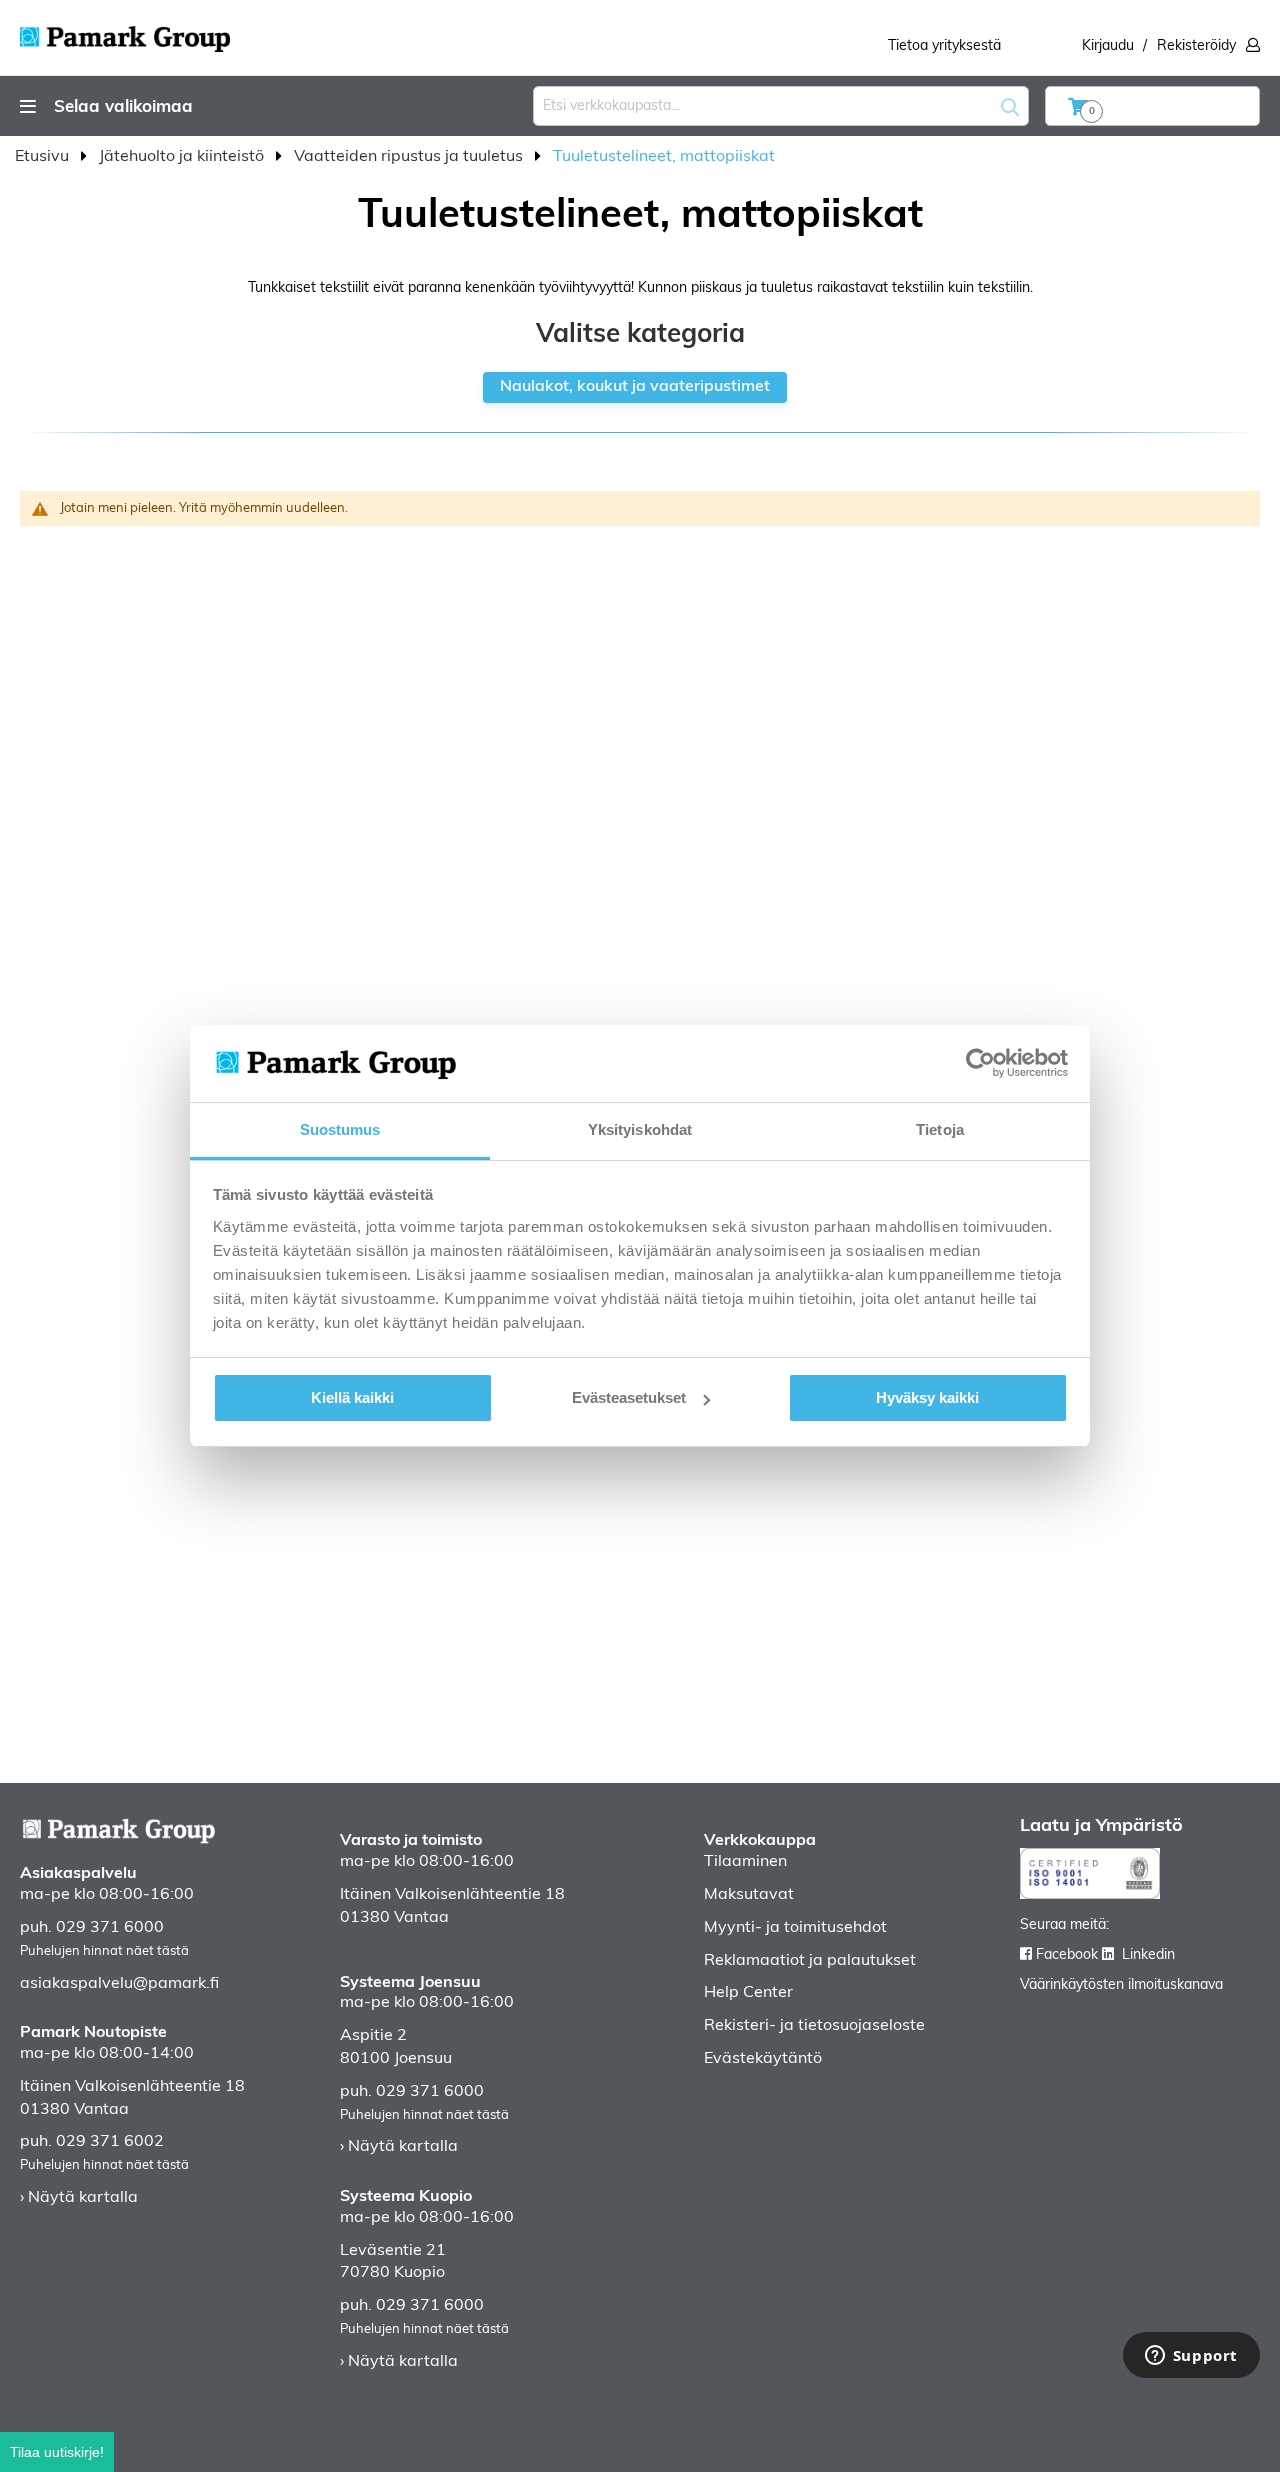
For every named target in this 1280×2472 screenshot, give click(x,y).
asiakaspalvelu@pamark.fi (119, 1984)
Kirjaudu (1108, 46)
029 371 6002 (110, 2142)
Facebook (1067, 1955)
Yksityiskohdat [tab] (640, 1129)
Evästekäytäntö (763, 2059)
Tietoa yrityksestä (944, 46)
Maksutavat (749, 1895)
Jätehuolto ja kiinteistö (183, 157)
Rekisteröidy (1196, 46)
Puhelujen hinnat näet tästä (104, 1951)
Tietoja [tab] (940, 1129)
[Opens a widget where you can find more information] (1191, 2357)
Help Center (748, 1993)
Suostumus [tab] (340, 1129)
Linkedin (1148, 1955)
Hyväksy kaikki (927, 1397)
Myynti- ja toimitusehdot (795, 1928)
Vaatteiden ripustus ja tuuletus (410, 157)
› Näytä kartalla (79, 2198)
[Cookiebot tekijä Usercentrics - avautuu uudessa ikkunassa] (980, 1063)
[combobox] (781, 106)
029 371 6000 (110, 1928)
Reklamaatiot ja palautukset (810, 1961)
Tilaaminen (745, 1862)
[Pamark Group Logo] (125, 33)
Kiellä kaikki (352, 1397)
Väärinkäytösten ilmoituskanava (1121, 1985)
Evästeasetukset (629, 1397)
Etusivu (44, 157)
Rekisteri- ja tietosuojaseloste (814, 2026)
